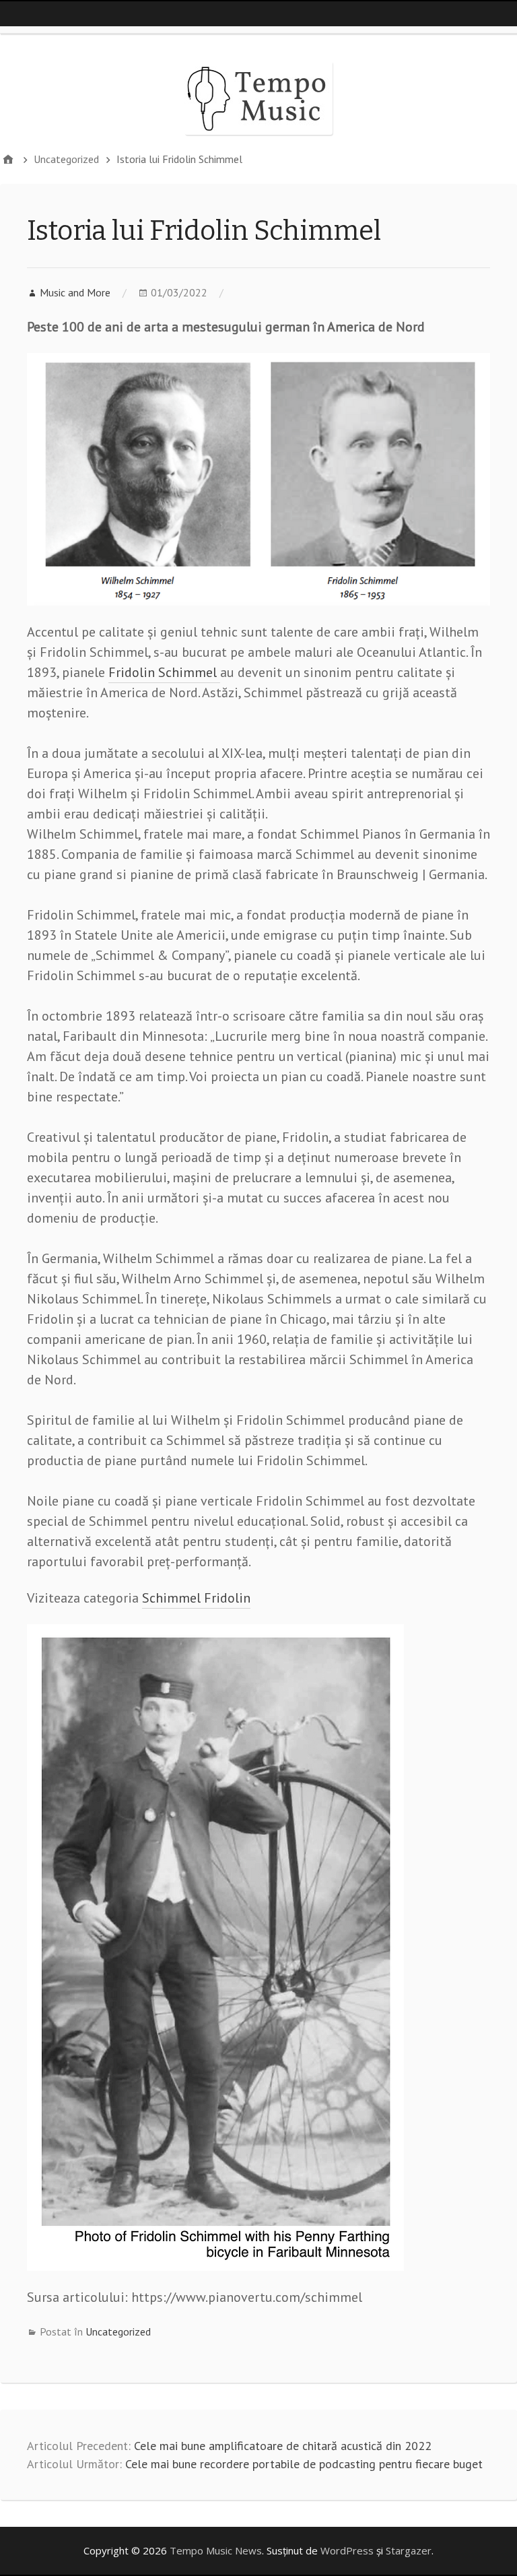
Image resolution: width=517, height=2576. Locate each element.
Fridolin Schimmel (164, 672)
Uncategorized (118, 2331)
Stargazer (409, 2550)
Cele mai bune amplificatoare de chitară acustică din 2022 (283, 2446)
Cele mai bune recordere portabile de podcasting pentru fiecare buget (304, 2464)
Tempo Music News (216, 2550)
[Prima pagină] (8, 159)
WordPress (347, 2550)
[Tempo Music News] (258, 98)
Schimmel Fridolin (196, 1598)
